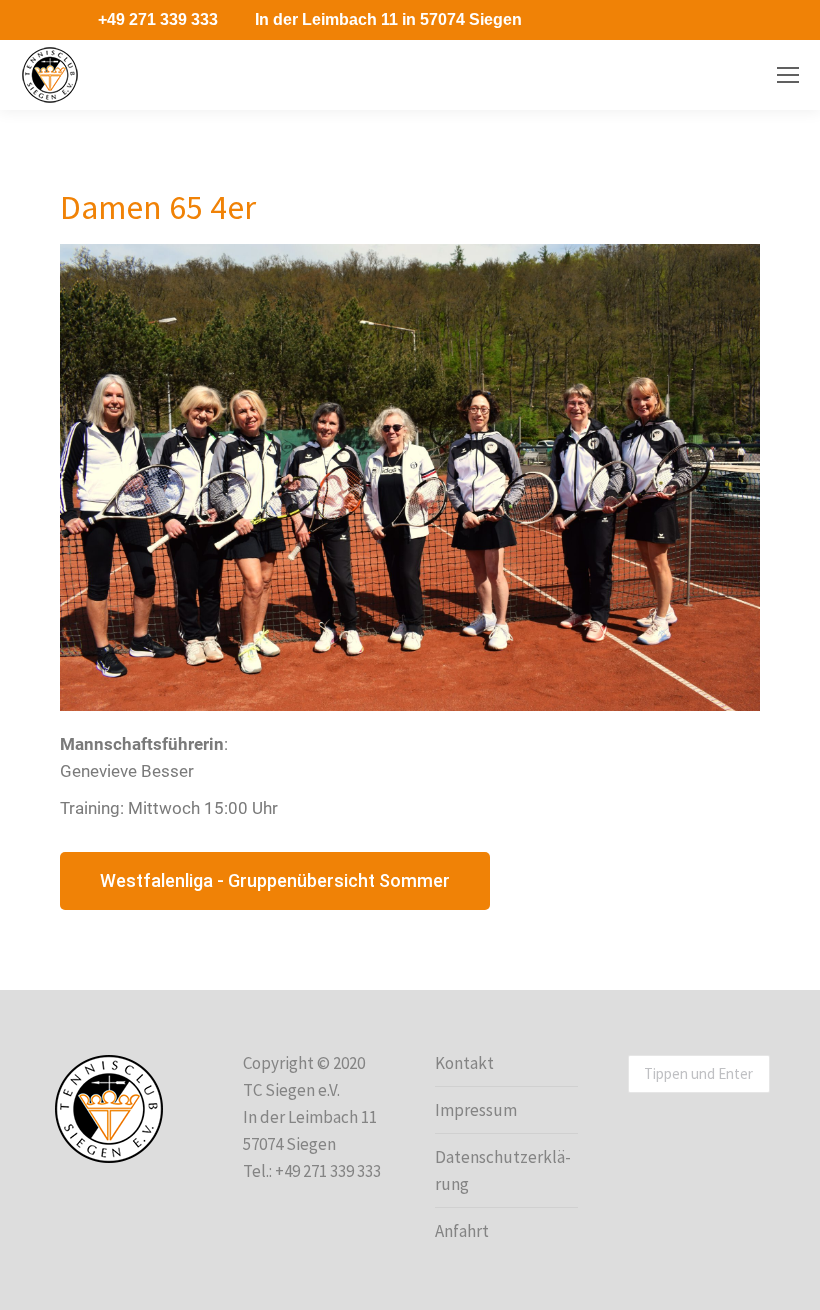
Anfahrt (462, 1231)
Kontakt (464, 1063)
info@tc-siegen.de (692, 75)
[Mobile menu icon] (788, 75)
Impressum (476, 1110)
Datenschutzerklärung (503, 1170)
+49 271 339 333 (158, 19)
